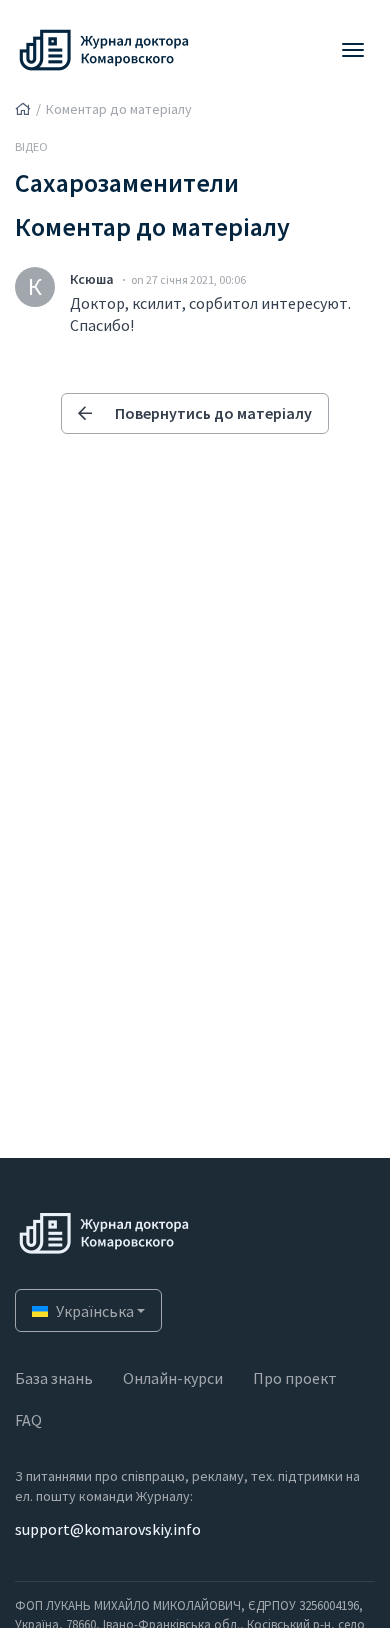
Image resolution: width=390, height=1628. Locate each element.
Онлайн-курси (173, 1378)
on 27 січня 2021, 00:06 (188, 279)
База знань (54, 1378)
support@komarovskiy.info (108, 1529)
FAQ (28, 1420)
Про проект (295, 1378)
